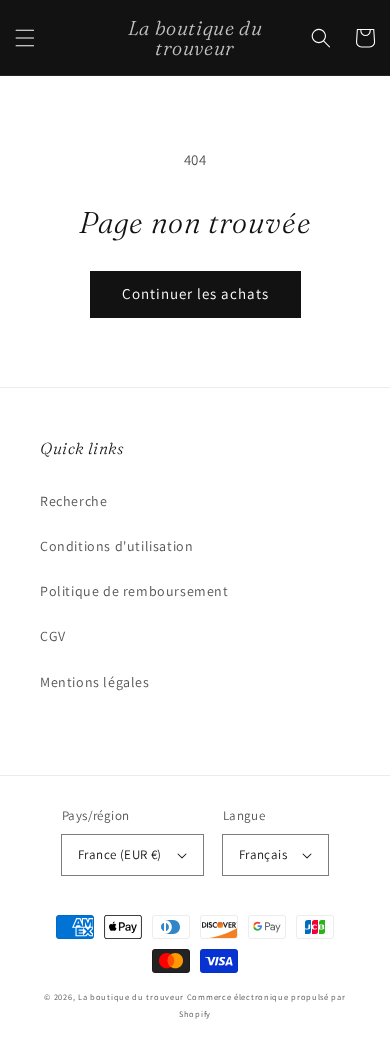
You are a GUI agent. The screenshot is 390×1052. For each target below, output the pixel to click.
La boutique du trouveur (131, 996)
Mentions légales (95, 682)
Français (263, 854)
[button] (25, 38)
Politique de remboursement (134, 591)
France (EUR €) (120, 854)
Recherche (73, 501)
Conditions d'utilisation (116, 546)
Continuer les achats (195, 293)
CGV (53, 636)
